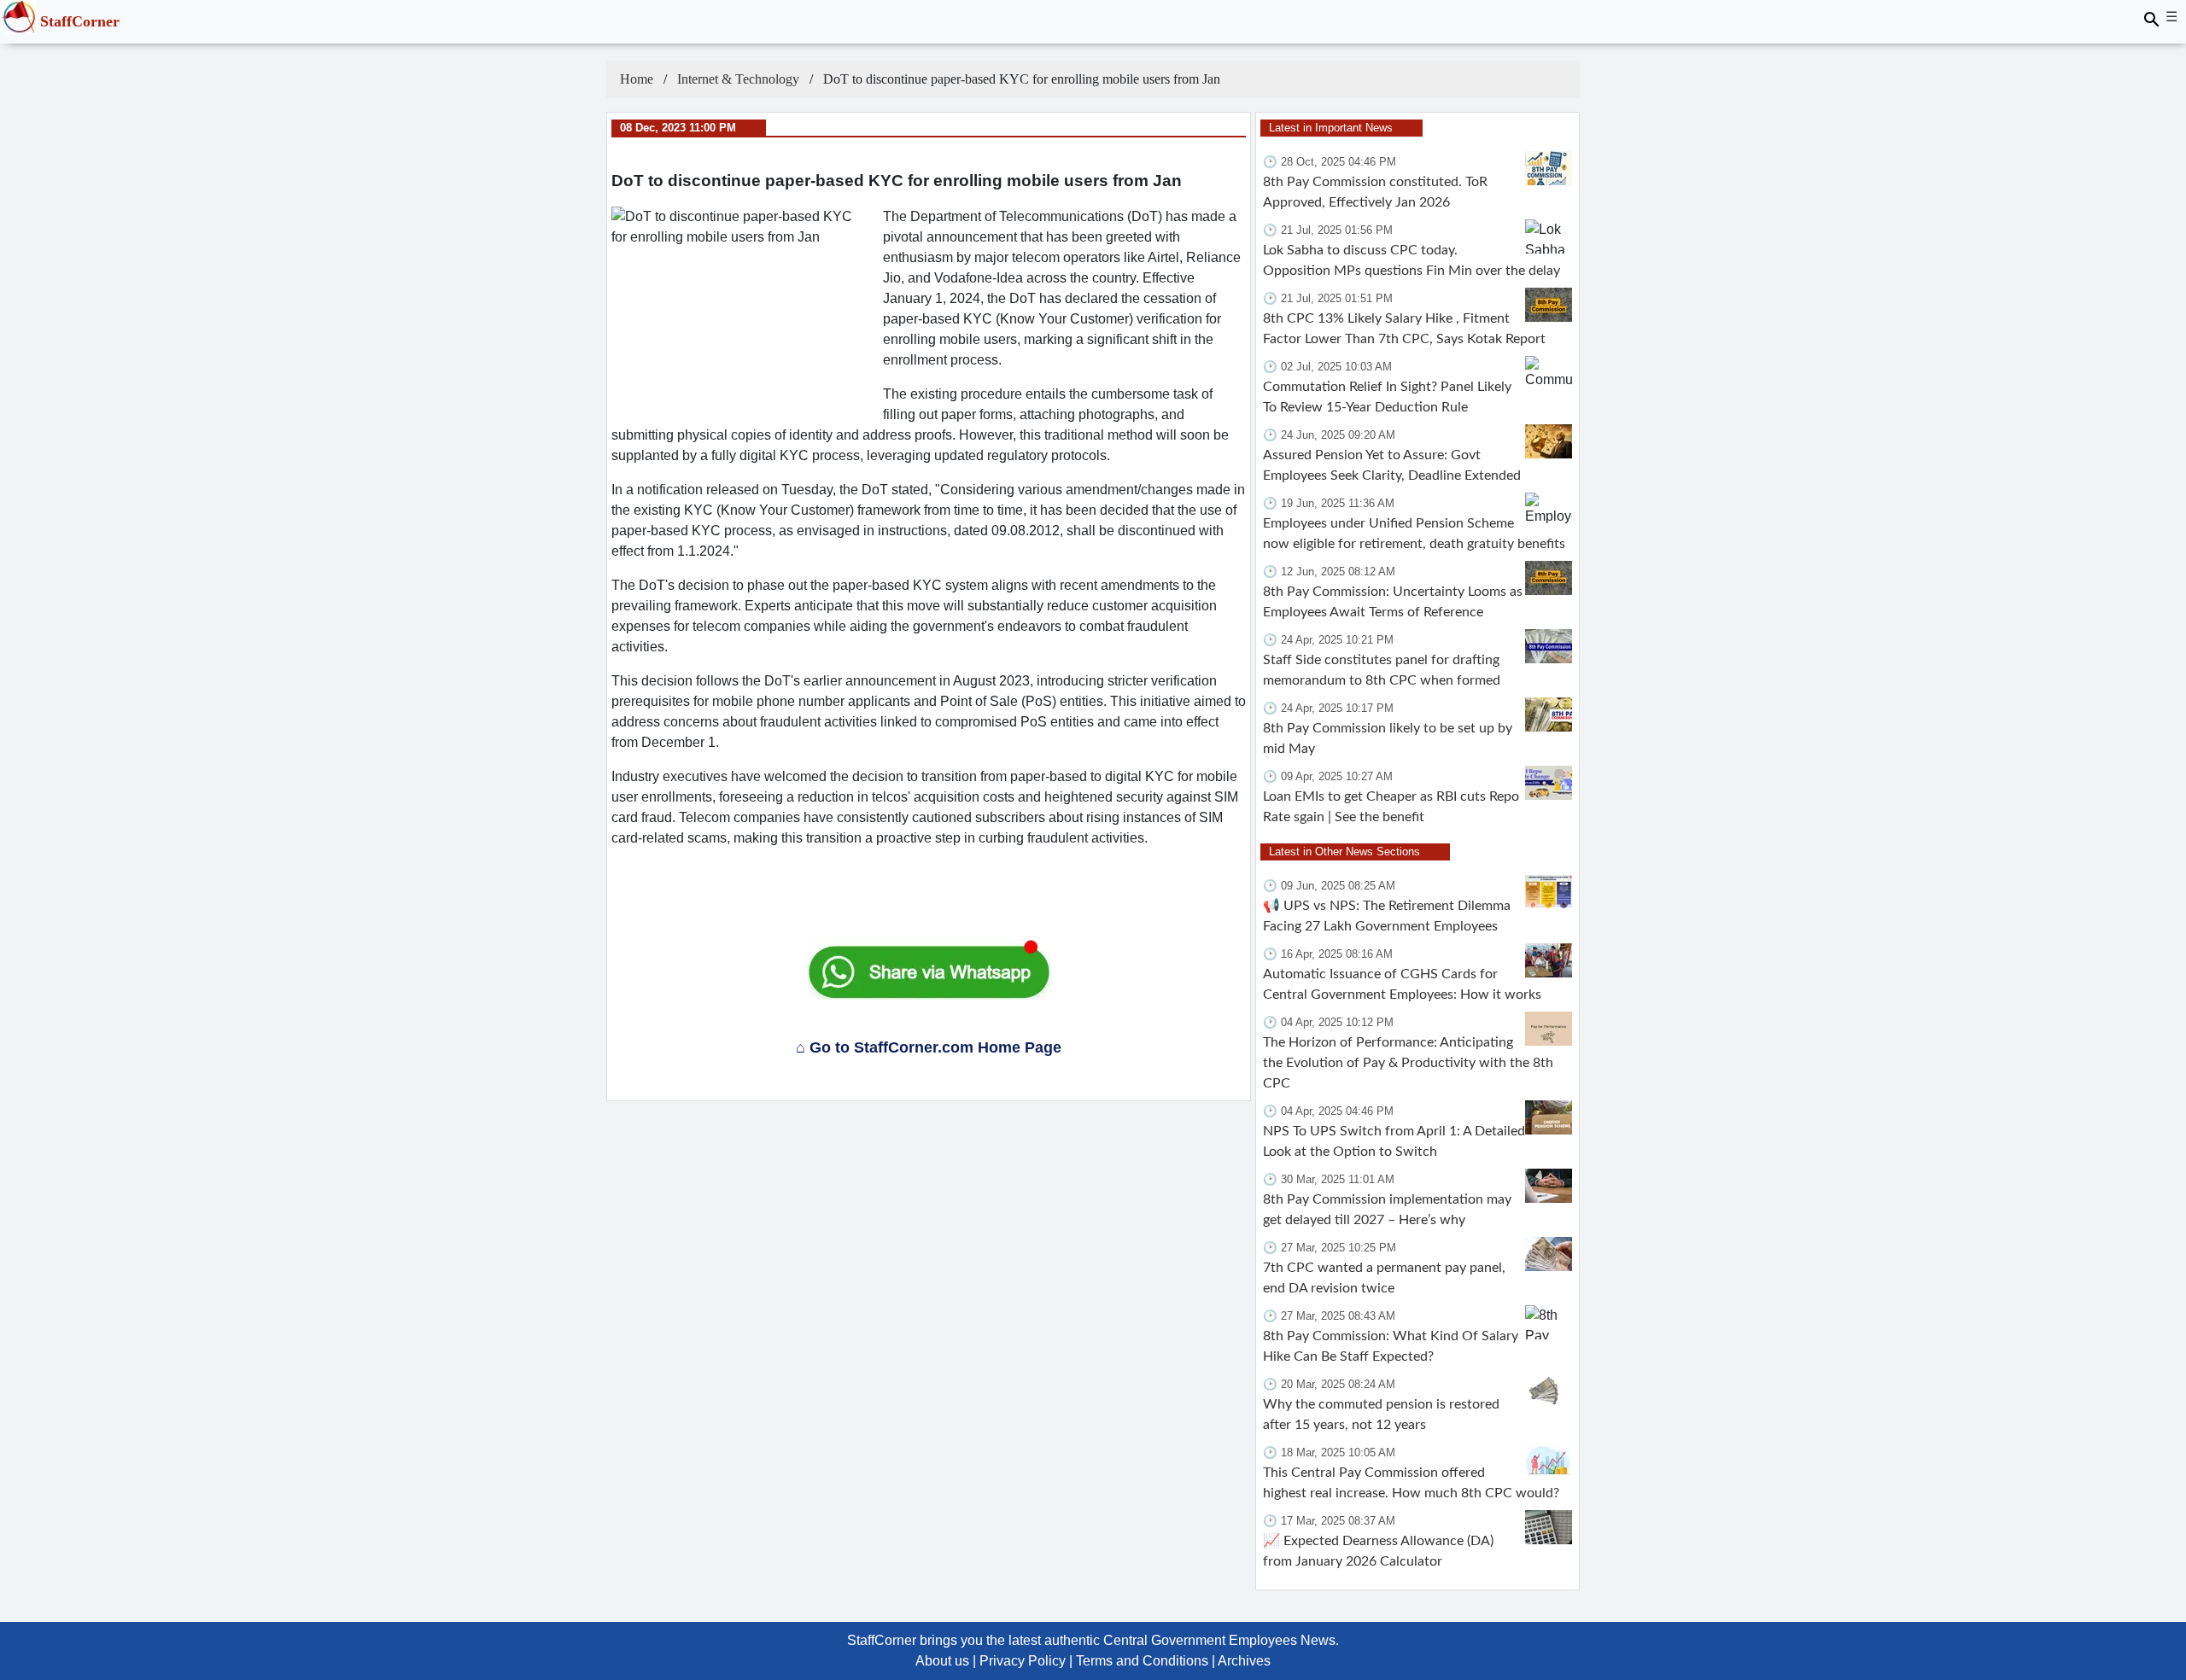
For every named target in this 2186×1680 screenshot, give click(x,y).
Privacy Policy (1023, 1661)
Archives (1244, 1661)
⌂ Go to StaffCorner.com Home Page (929, 1047)
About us (942, 1661)
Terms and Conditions (1142, 1661)
